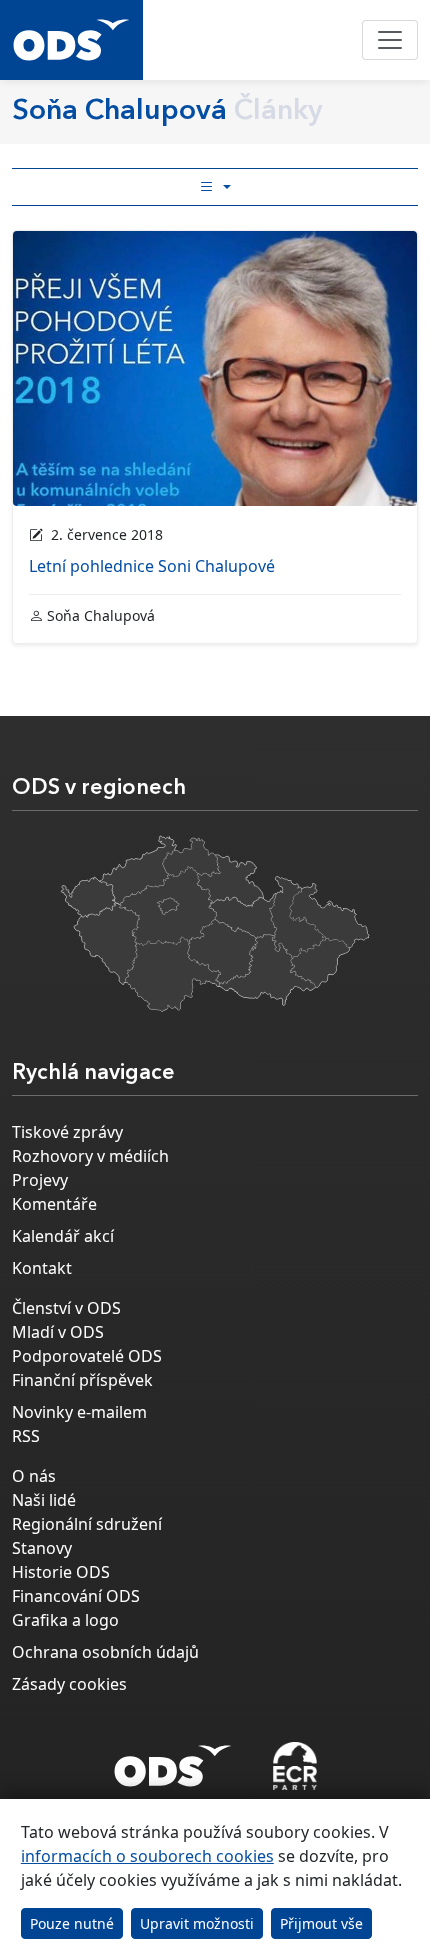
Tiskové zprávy (67, 1132)
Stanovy (42, 1548)
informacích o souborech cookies (147, 1856)
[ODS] (173, 1760)
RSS (26, 1436)
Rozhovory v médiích (90, 1156)
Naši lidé (44, 1500)
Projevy (40, 1180)
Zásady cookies (69, 1684)
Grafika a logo (65, 1620)
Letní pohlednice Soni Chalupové (152, 566)
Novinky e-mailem (79, 1412)
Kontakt (42, 1268)
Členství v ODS (66, 1308)
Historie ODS (61, 1572)
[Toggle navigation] (390, 40)
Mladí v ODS (58, 1332)
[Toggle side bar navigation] (215, 187)
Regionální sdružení (87, 1524)
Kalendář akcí (63, 1236)
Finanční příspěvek (82, 1380)
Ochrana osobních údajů (105, 1652)
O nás (34, 1476)
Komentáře (54, 1204)
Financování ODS (76, 1596)
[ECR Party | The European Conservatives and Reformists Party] (294, 1766)
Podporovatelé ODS (87, 1356)
